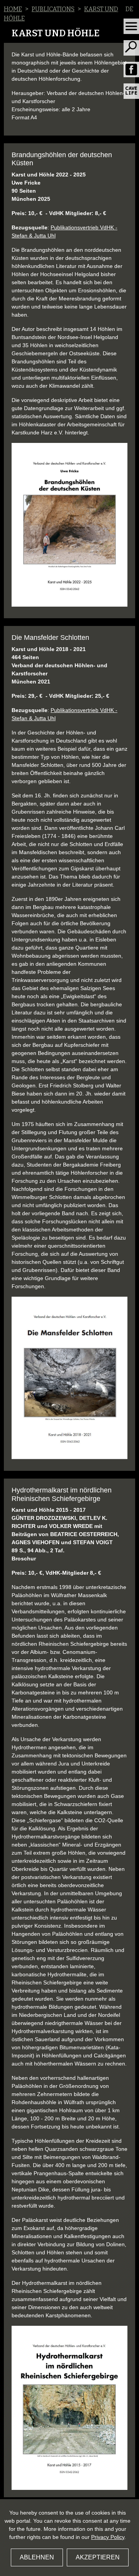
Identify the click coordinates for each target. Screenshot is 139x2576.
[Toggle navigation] (131, 26)
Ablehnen (37, 2557)
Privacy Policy (108, 2537)
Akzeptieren (98, 2557)
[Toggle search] (131, 48)
